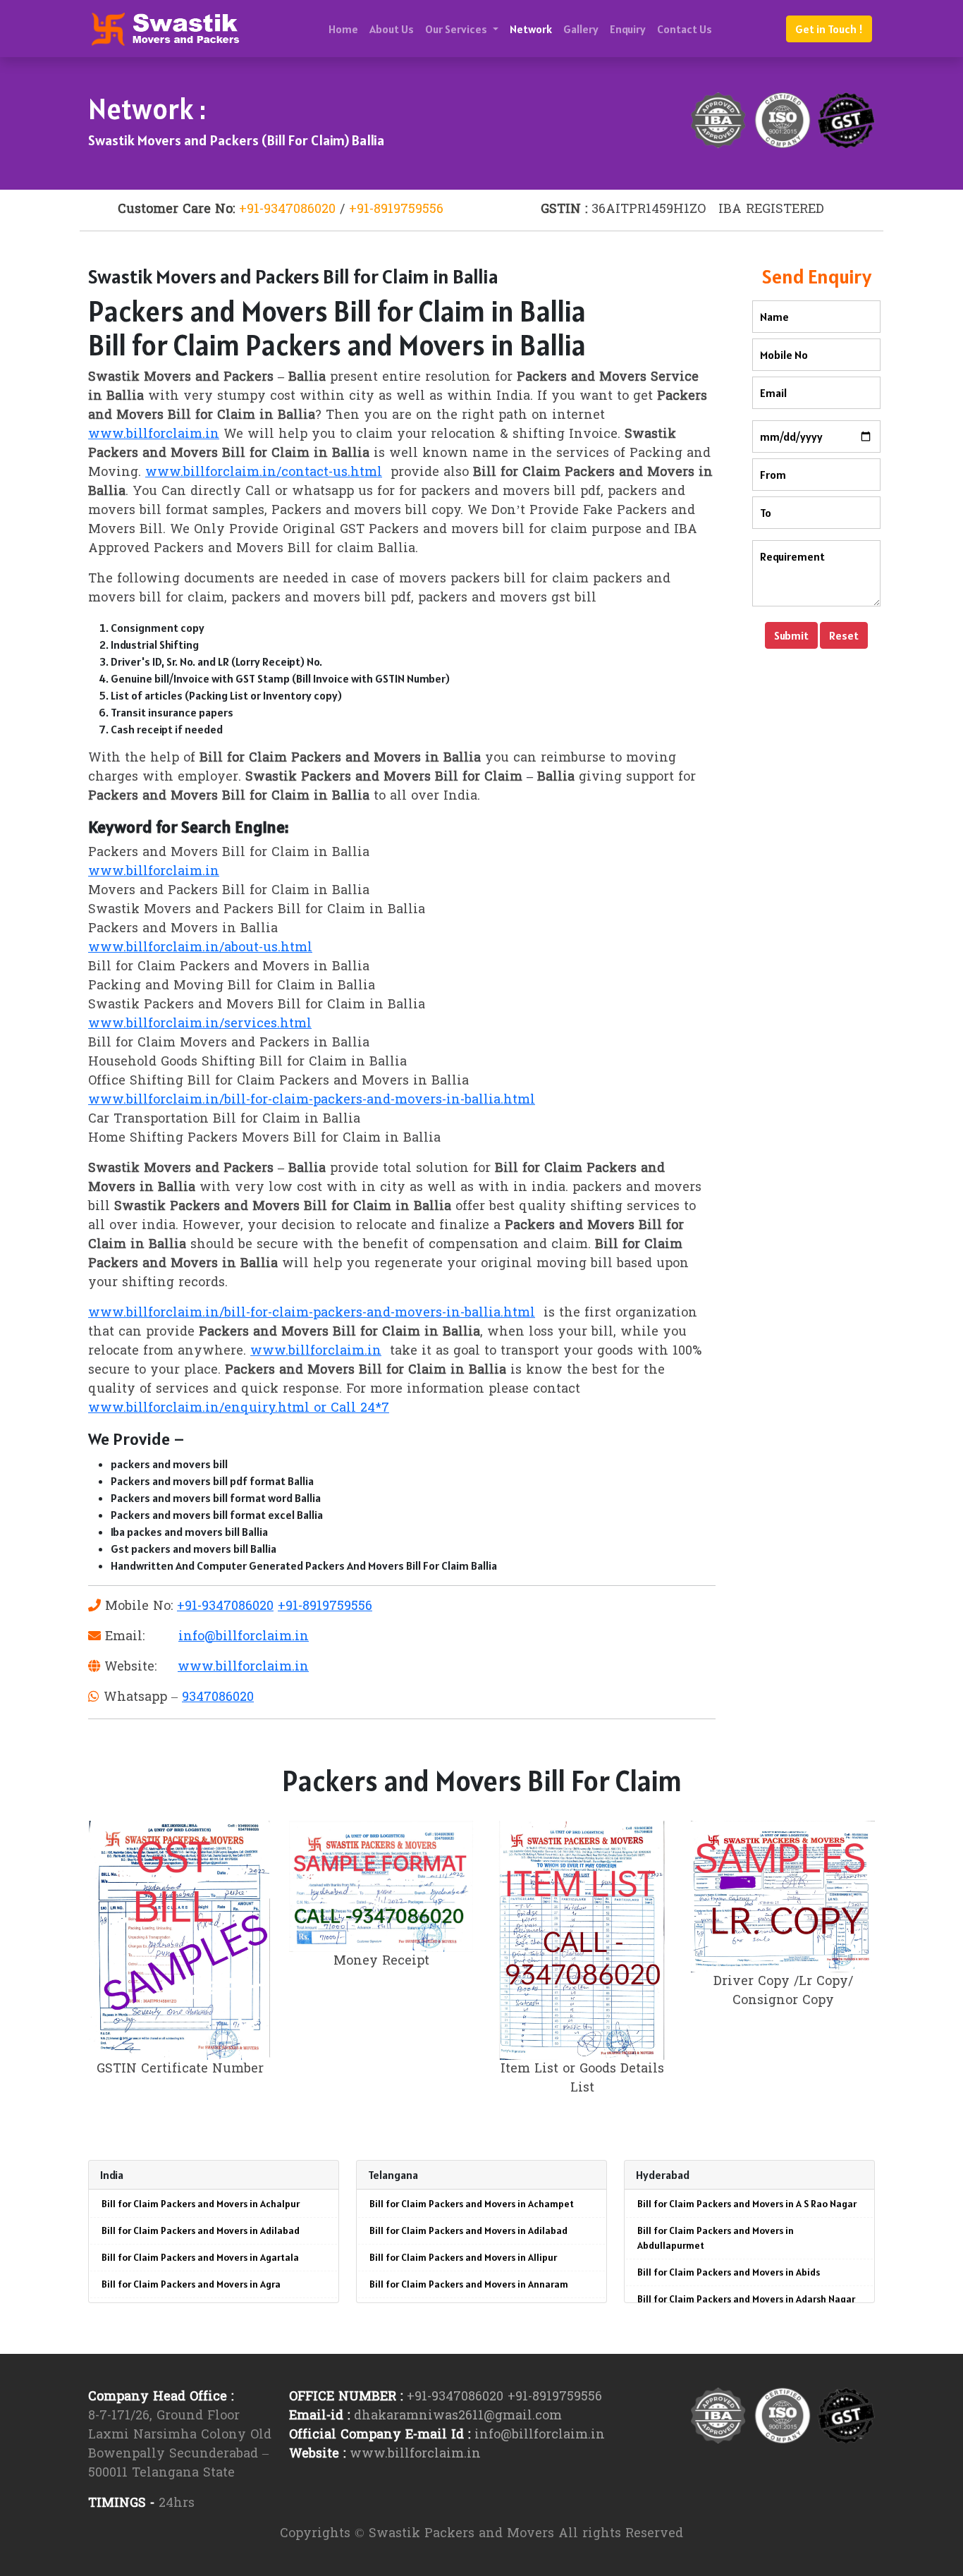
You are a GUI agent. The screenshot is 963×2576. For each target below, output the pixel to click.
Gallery (581, 29)
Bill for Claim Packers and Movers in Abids (729, 2272)
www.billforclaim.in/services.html (200, 1024)
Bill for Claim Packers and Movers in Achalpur (201, 2204)
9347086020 (218, 1698)
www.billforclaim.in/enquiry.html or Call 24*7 (239, 1409)
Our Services (457, 29)
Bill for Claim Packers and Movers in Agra (191, 2284)
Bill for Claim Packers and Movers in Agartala (200, 2257)
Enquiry (628, 29)
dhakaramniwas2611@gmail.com (458, 2416)
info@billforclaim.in (244, 1637)
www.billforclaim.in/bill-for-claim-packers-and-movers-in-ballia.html (312, 1100)
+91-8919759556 (396, 210)
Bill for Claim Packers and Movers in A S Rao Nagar (747, 2204)
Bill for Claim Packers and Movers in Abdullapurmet (716, 2238)
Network (531, 29)
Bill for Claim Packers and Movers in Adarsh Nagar (746, 2299)
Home (343, 29)
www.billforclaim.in (154, 435)
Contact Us (685, 29)
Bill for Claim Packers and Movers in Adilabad (201, 2230)
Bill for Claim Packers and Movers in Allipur (463, 2257)
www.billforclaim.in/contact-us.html (264, 473)
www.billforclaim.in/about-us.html (200, 948)
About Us (392, 29)
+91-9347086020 (287, 210)
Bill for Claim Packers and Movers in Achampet (472, 2204)
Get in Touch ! (829, 29)
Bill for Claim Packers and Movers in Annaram (469, 2284)
